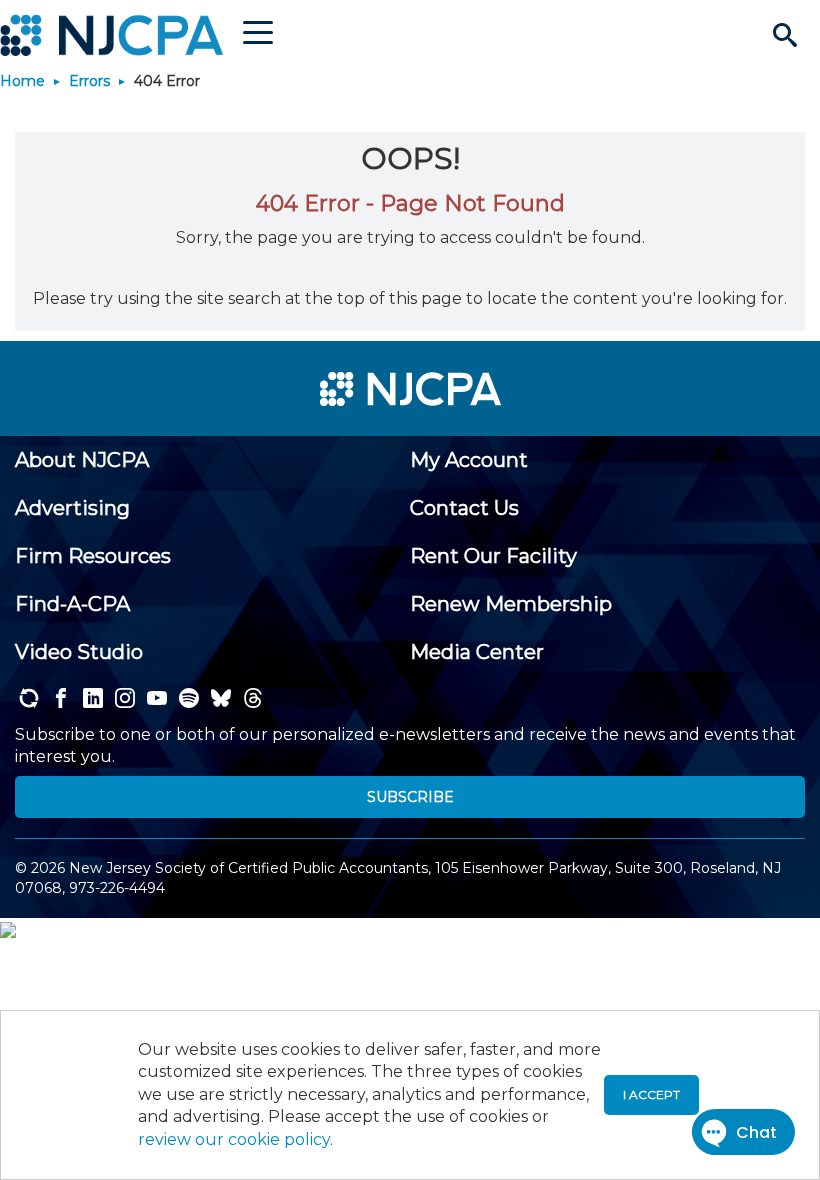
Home (22, 81)
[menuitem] (82, 460)
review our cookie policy (234, 1139)
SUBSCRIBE (410, 797)
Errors (89, 81)
